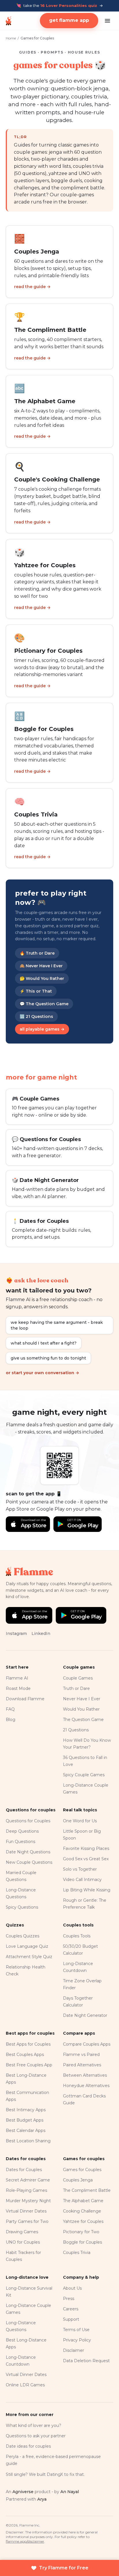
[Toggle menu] (107, 21)
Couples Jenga (78, 2180)
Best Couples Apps (25, 2055)
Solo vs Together (80, 1869)
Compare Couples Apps (87, 2044)
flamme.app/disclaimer (25, 2541)
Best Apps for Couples (28, 2044)
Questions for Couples (28, 1821)
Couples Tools (77, 1936)
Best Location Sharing (28, 2141)
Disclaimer (74, 2350)
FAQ (10, 1709)
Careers (71, 2309)
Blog (11, 1720)
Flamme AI (17, 1678)
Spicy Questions (22, 1907)
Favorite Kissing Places (86, 1848)
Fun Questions (21, 1842)
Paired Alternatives (82, 2065)
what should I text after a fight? (44, 1343)
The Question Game (83, 1720)
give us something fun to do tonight (48, 1358)
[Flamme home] (9, 21)
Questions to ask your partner (36, 2436)
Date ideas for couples (28, 2446)
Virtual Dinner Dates (26, 2211)
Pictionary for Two (81, 2232)
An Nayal (70, 2492)
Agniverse (23, 2492)
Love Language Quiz (27, 1946)
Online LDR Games (25, 2385)
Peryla (12, 2457)
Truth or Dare (76, 1688)
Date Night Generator (85, 2015)
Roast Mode (18, 1688)
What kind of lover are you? (34, 2425)
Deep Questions (22, 1831)
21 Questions (76, 1730)
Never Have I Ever (82, 1699)
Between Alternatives (85, 2075)
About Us (72, 2288)
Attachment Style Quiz (29, 1957)
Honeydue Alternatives (86, 2086)
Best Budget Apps (25, 2120)
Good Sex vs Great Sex (86, 1859)
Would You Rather (81, 1709)
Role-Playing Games (26, 2190)
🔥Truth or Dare (37, 953)
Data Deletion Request (86, 2361)
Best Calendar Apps (26, 2131)
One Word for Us (80, 1821)
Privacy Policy (77, 2340)
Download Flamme (25, 1699)
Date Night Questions (28, 1852)
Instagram (16, 1633)
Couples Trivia (77, 2253)
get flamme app (69, 20)
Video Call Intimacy (82, 1880)
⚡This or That (36, 991)
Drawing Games (22, 2232)
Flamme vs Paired (81, 2055)
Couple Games (78, 1678)
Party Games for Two (27, 2221)
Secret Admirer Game (28, 2180)
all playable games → (42, 1029)
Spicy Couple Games (84, 1775)
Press (69, 2299)
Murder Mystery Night (28, 2201)
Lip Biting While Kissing (87, 1890)
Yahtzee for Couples (83, 2221)
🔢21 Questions (36, 1016)
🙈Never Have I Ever (41, 966)
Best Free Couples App (29, 2065)
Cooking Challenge (82, 2211)
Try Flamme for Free (64, 2568)
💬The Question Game (44, 1004)
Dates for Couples (24, 2170)
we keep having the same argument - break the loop (57, 1325)
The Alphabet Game (83, 2201)
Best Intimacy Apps (26, 2110)
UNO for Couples (23, 2242)
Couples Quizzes (23, 1936)
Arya (42, 2499)
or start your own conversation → (42, 1373)
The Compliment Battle (87, 2190)
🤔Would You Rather (42, 978)
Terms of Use (76, 2330)
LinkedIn (41, 1633)
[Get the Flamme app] (59, 1465)
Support (71, 2319)
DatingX (55, 2474)
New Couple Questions (29, 1862)
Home (11, 38)
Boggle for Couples (82, 2242)
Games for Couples (82, 2170)
